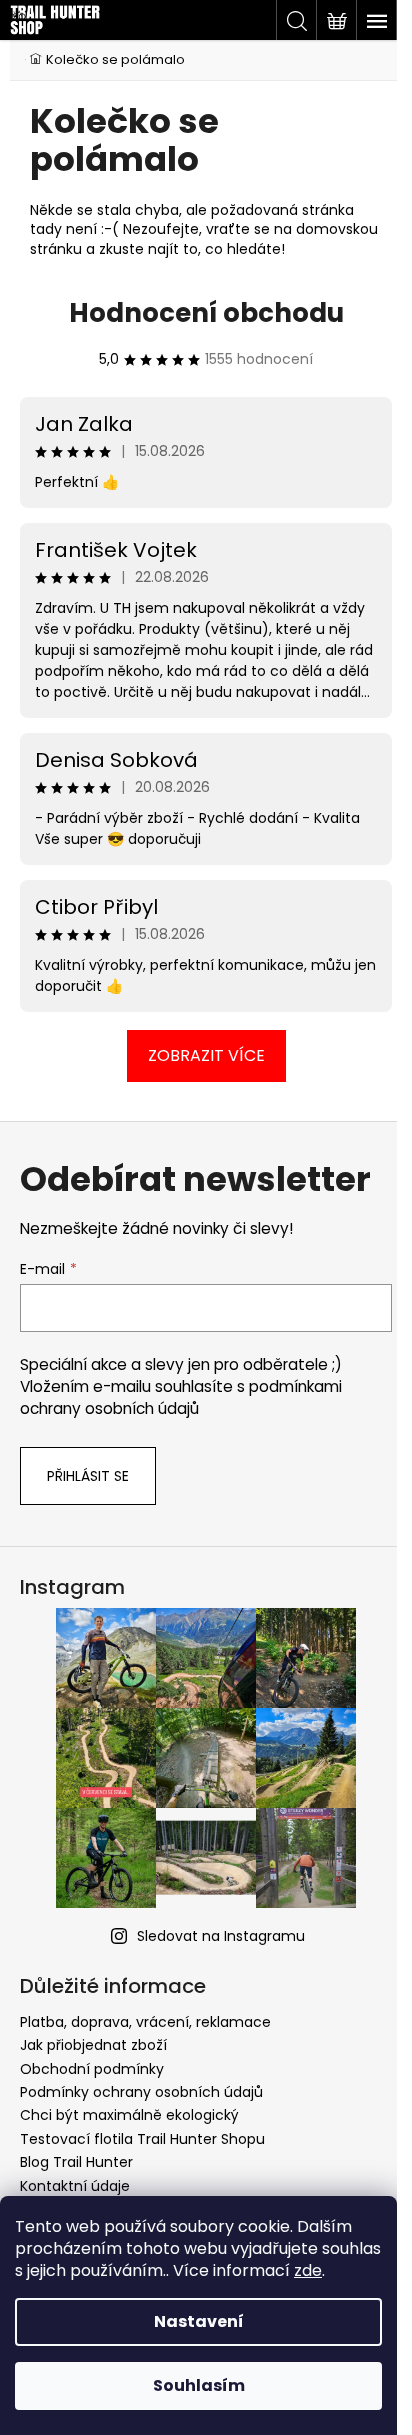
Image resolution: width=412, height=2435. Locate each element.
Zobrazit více (206, 1055)
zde (308, 2270)
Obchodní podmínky (92, 2069)
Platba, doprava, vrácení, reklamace (145, 2022)
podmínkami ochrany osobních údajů (181, 1397)
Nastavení (199, 2321)
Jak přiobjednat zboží (93, 2045)
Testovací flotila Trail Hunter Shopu (142, 2139)
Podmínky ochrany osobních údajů (141, 2092)
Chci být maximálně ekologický (129, 2115)
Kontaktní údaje (75, 2186)
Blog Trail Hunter (76, 2162)
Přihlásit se (88, 1476)
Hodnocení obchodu (206, 313)
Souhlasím (199, 2385)
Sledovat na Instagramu (221, 1936)
